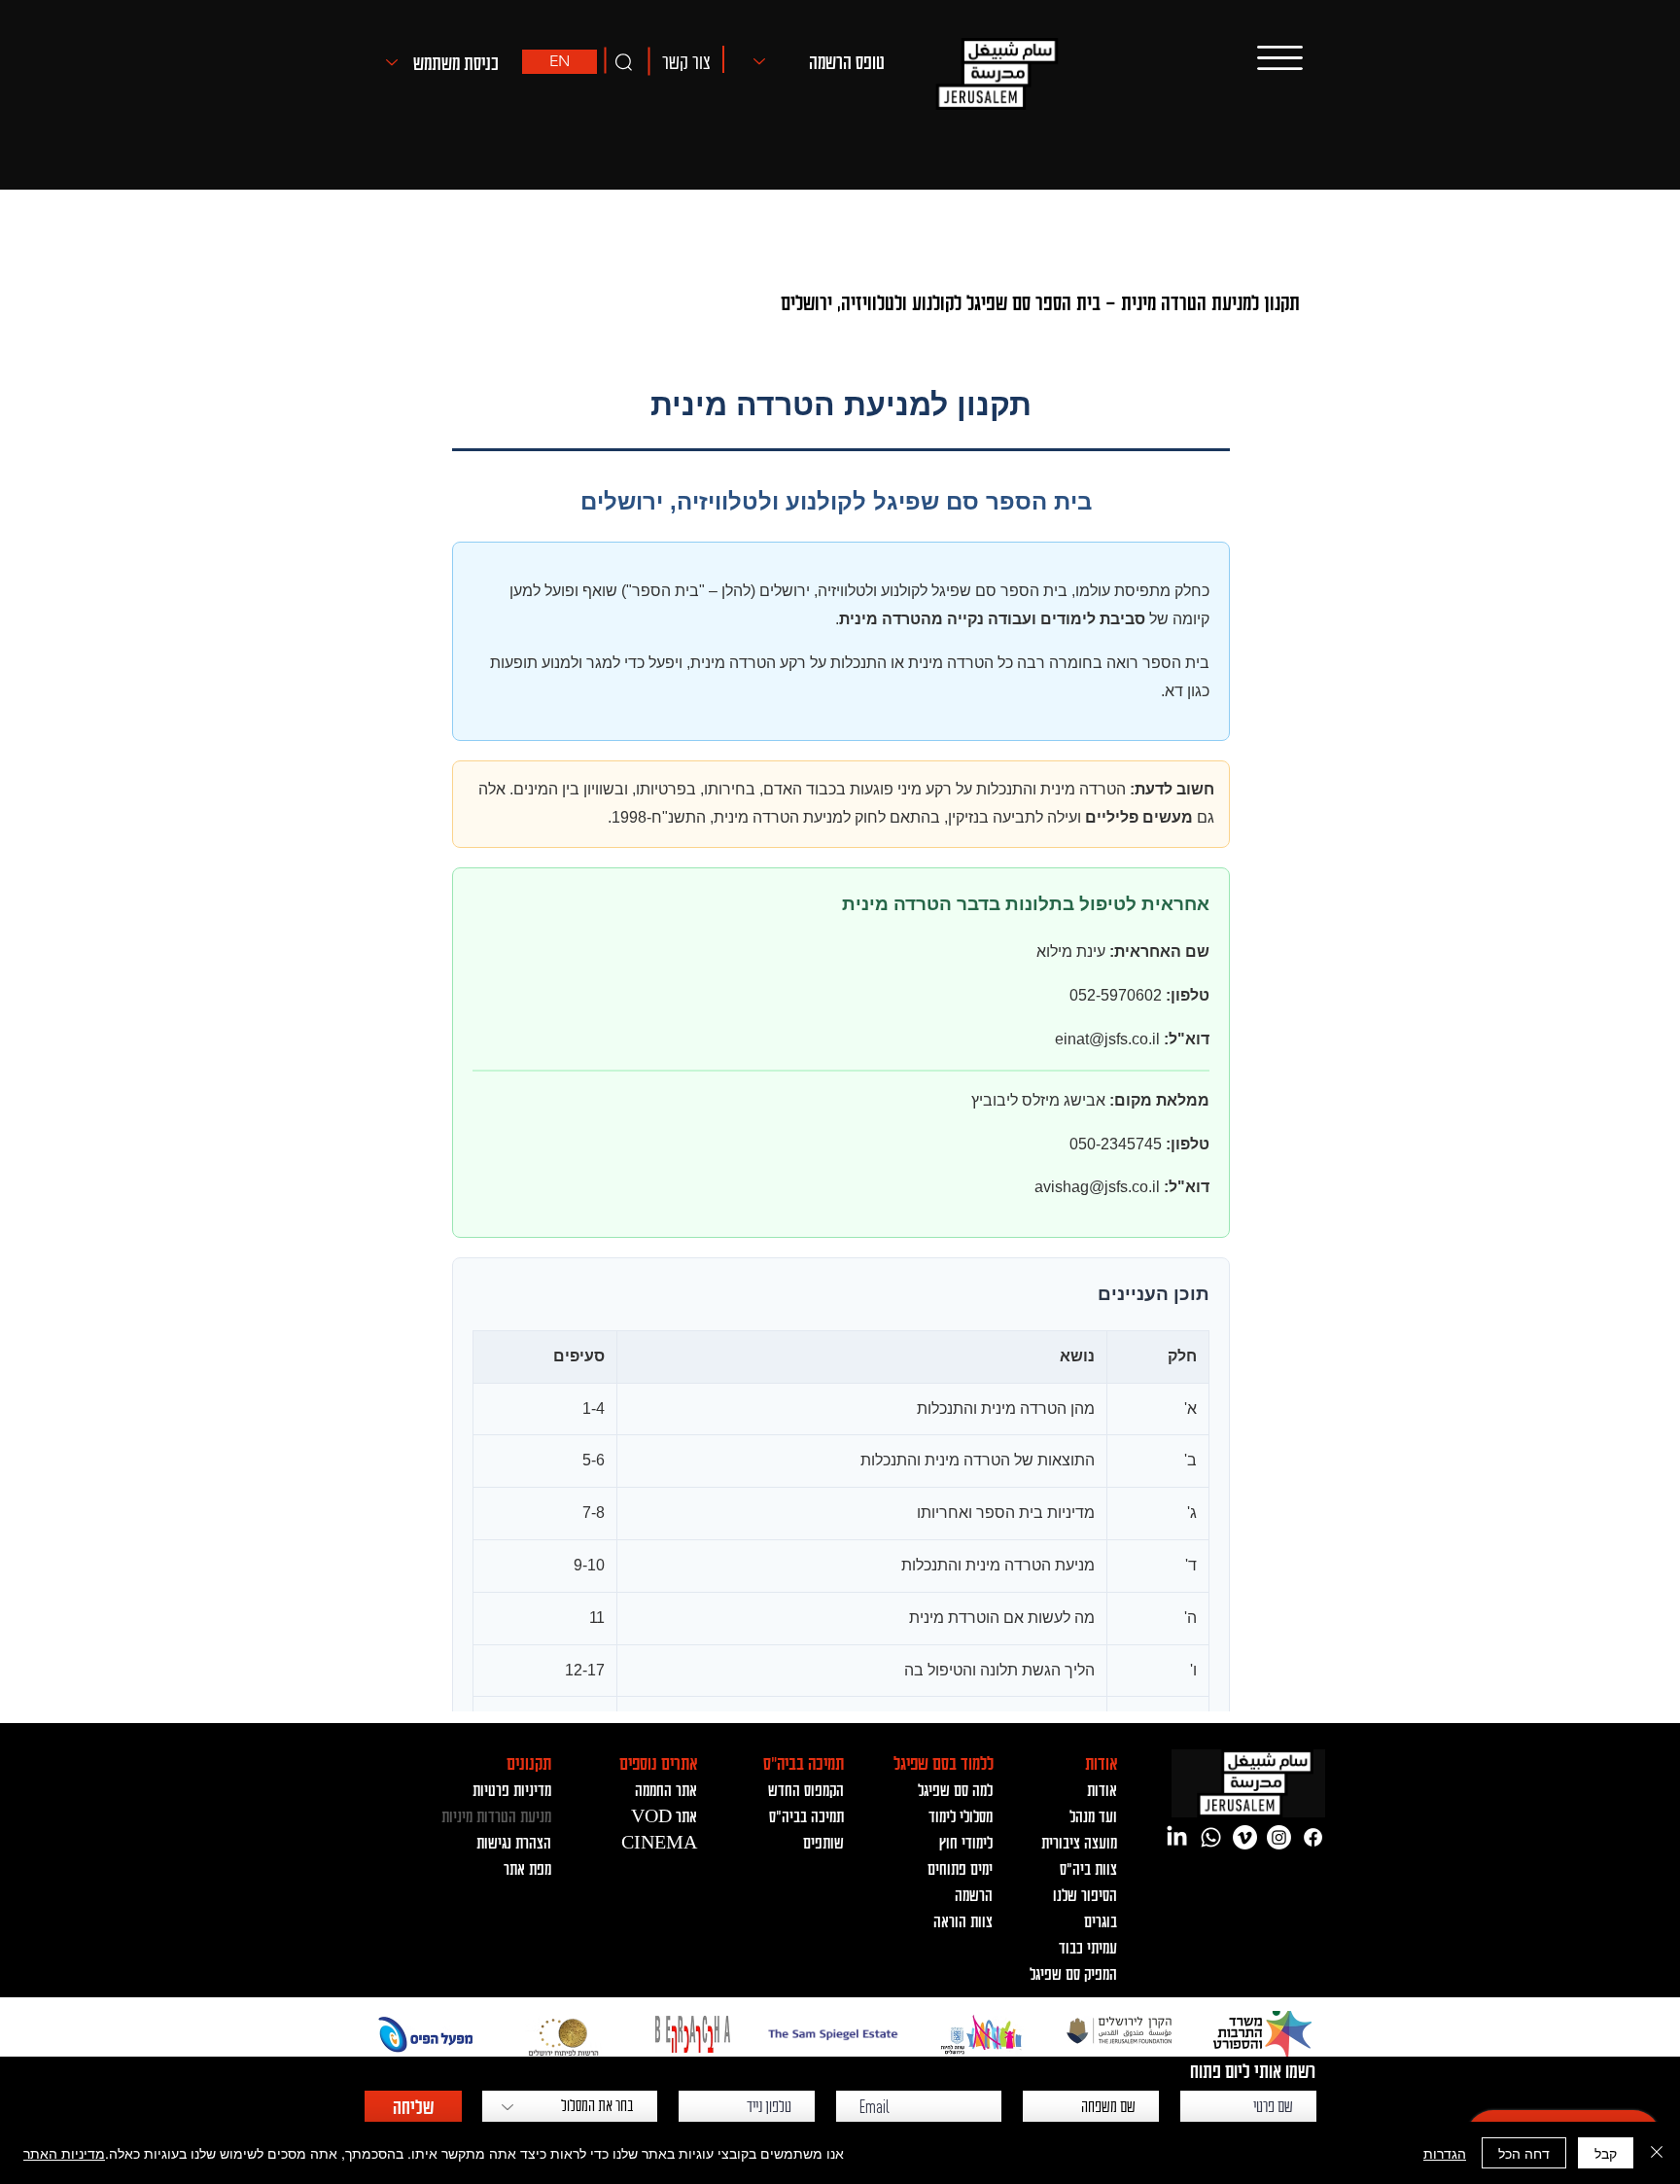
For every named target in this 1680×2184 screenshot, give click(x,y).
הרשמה (974, 1894)
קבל (1606, 2153)
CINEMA (659, 1842)
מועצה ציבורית (1079, 1842)
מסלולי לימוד (961, 1815)
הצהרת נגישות (514, 1842)
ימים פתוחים (960, 1868)
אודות (1102, 1789)
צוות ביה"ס (1088, 1868)
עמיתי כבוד (1088, 1947)
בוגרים (1101, 1920)
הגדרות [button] (1445, 2153)
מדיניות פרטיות (512, 1789)
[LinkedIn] (1177, 1837)
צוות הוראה (963, 1920)
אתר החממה (666, 1789)
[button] (686, 61)
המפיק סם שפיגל (1073, 1973)
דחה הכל (1524, 2153)
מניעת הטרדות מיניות (496, 1815)
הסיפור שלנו (1085, 1894)
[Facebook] (1313, 1837)
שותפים (823, 1842)
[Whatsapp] (1211, 1837)
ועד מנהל (1093, 1815)
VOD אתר (664, 1815)
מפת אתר (527, 1868)
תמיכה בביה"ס (806, 1815)
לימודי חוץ (966, 1842)
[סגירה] (1657, 2153)
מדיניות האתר (64, 2153)
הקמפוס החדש (806, 1789)
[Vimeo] (1245, 1837)
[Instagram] (1279, 1837)
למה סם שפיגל (955, 1789)
